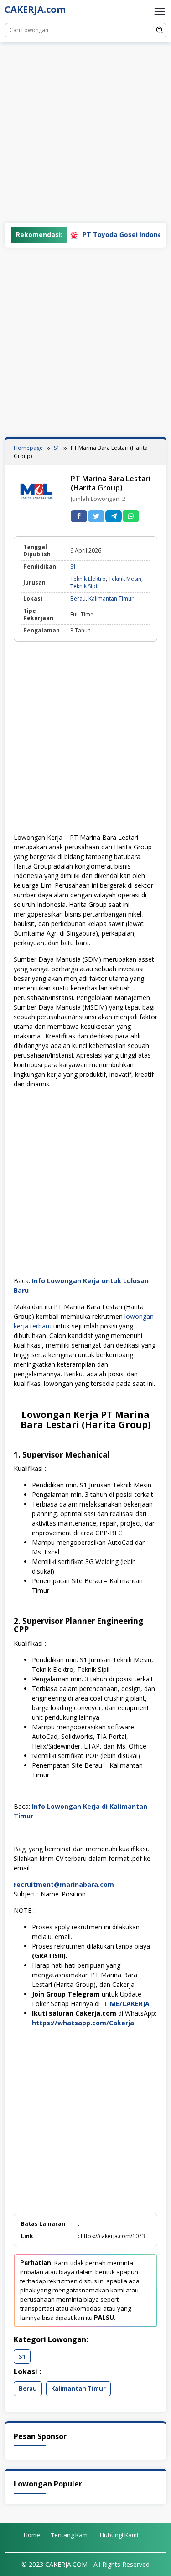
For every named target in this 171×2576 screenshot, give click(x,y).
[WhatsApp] (131, 516)
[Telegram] (114, 516)
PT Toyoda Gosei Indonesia (106, 234)
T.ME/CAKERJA (127, 2004)
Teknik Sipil (84, 586)
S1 (73, 566)
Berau (78, 598)
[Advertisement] (85, 133)
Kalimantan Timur (111, 598)
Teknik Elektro (88, 579)
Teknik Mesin (125, 579)
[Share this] (79, 516)
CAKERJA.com (35, 9)
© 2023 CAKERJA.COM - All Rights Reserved (85, 2564)
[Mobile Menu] (160, 11)
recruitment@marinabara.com (64, 1884)
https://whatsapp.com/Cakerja (83, 2023)
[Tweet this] (96, 516)
